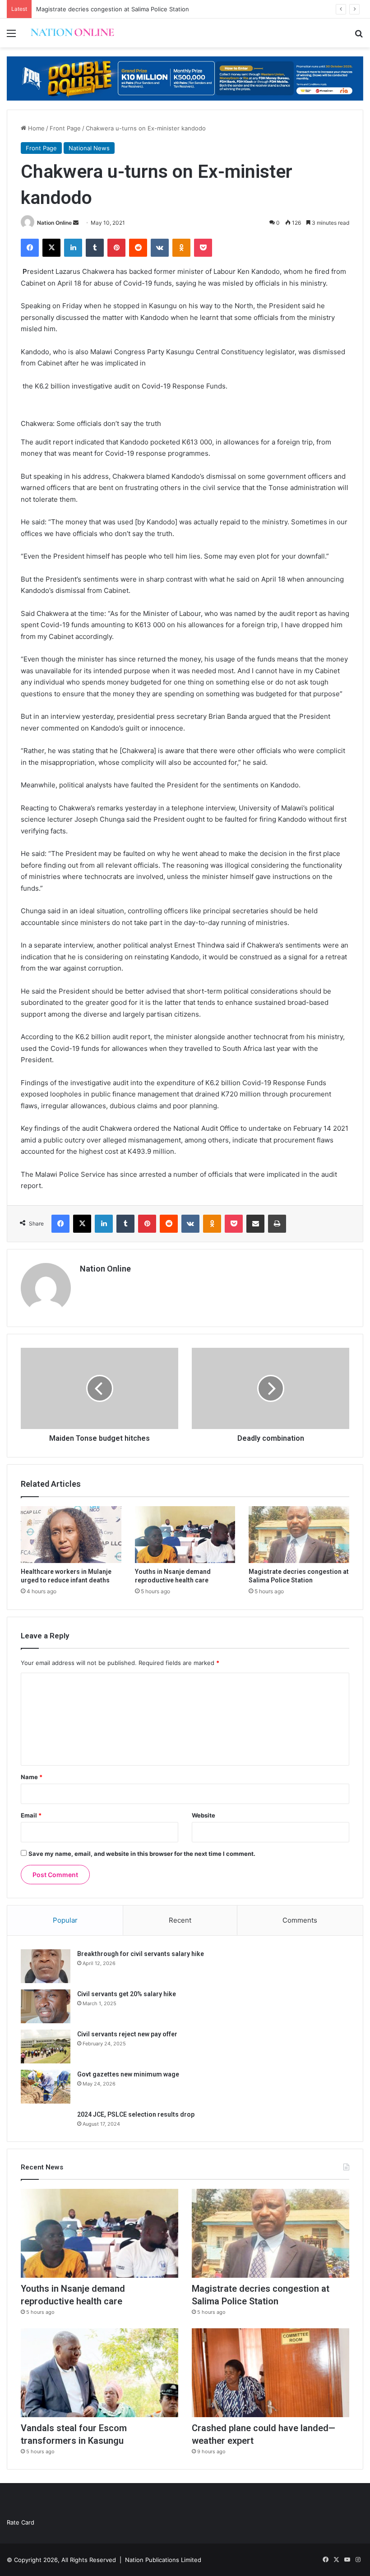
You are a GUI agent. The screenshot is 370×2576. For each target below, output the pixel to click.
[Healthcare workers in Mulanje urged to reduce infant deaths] (71, 1535)
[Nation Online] (72, 33)
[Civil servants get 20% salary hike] (46, 2006)
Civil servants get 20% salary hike (127, 1994)
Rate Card (21, 2522)
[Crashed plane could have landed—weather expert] (271, 2373)
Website (203, 1815)
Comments (300, 1920)
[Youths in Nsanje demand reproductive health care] (185, 1535)
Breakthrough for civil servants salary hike (141, 1954)
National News (89, 148)
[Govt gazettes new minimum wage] (46, 2087)
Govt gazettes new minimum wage (128, 2074)
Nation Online (54, 223)
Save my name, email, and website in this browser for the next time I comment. (142, 1854)
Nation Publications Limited (163, 2560)
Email (31, 1815)
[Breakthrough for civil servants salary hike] (46, 1966)
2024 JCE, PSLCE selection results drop (136, 2114)
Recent (180, 1920)
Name (32, 1777)
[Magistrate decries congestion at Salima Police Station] (299, 1535)
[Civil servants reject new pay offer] (46, 2046)
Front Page (65, 128)
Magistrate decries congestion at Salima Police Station (113, 9)
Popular (65, 1920)
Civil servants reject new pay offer (127, 2034)
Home (35, 128)
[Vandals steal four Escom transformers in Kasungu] (99, 2373)
